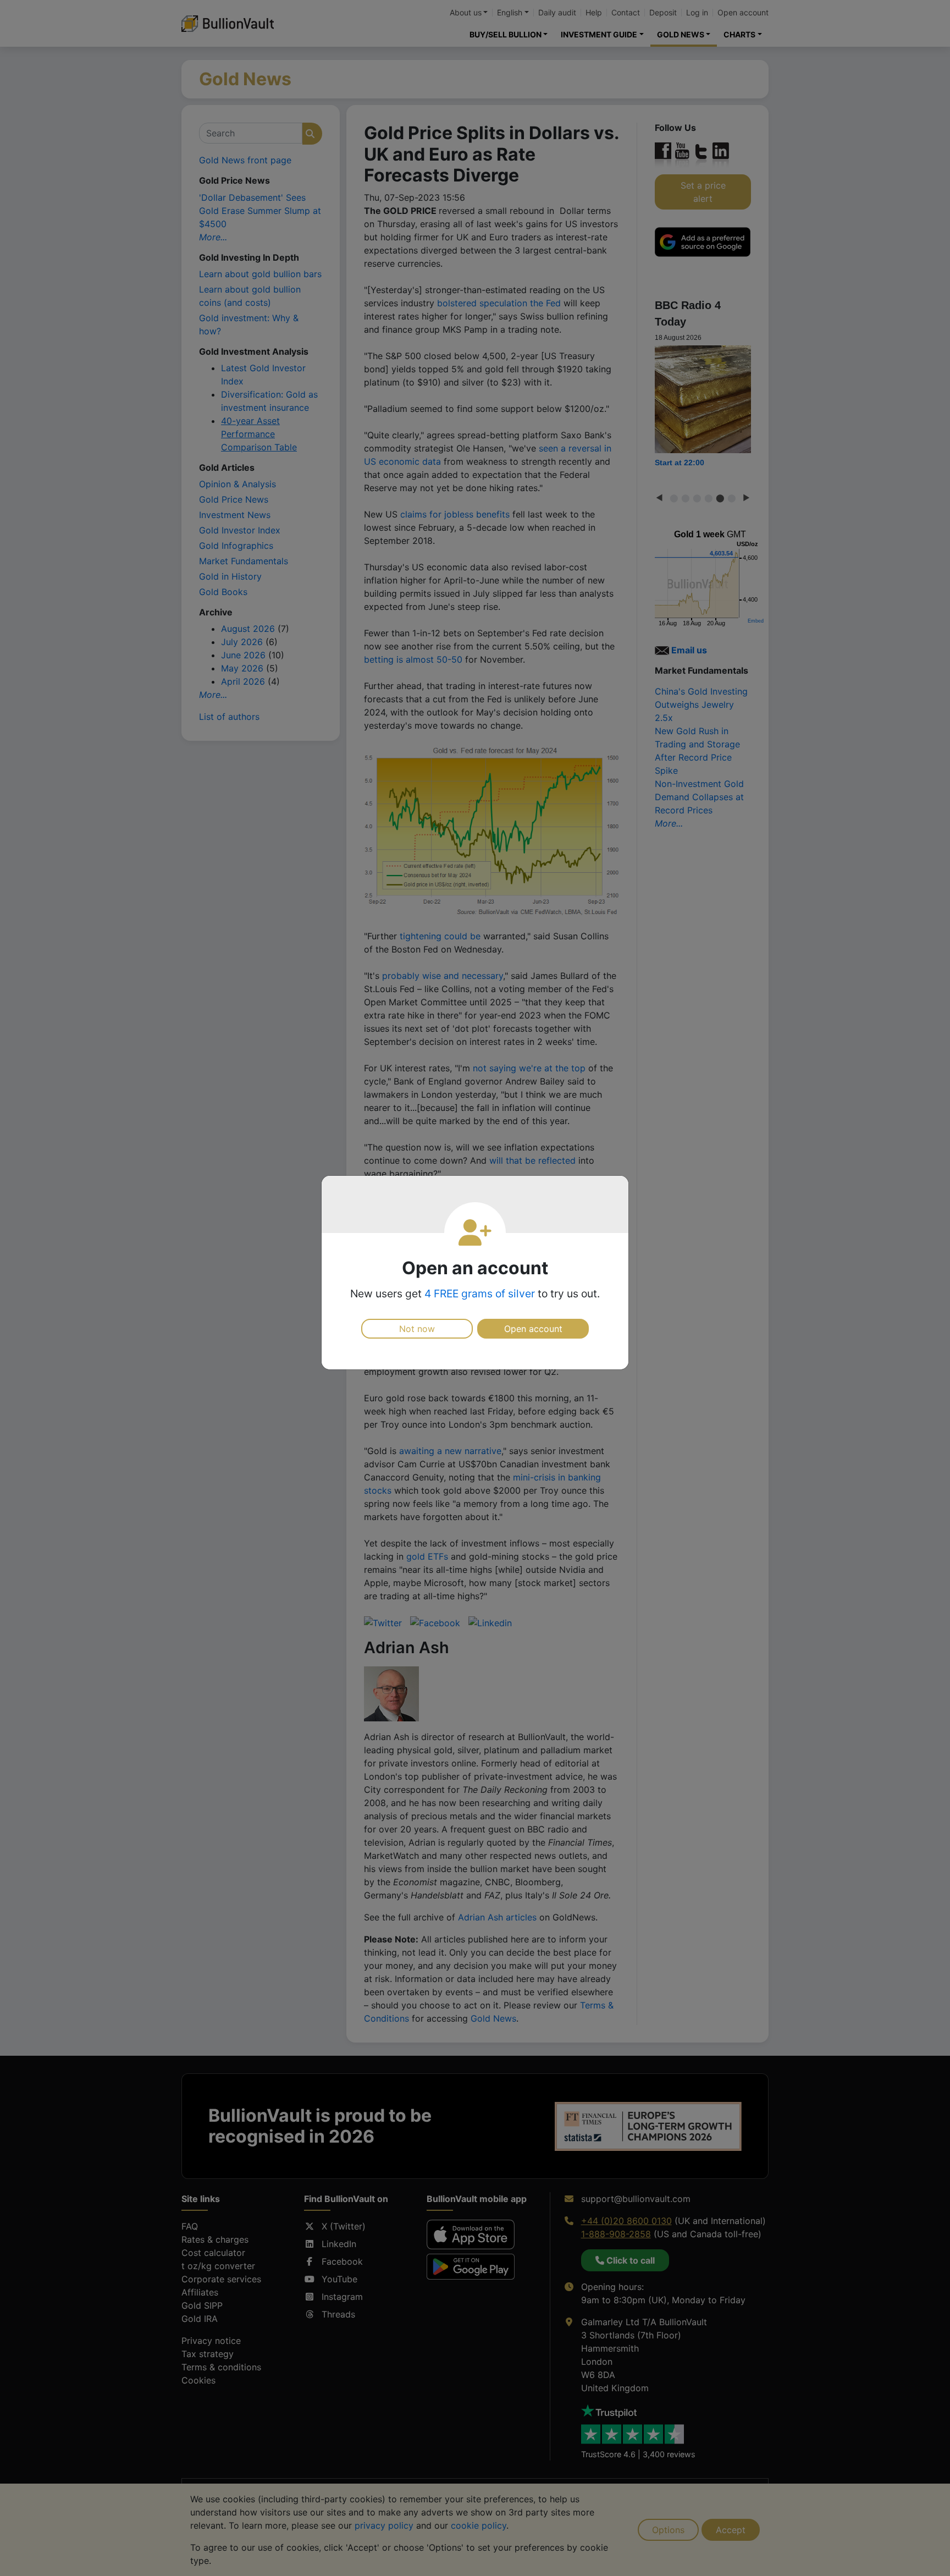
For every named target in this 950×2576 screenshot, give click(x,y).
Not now (417, 1329)
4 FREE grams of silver (480, 1293)
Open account (533, 1329)
